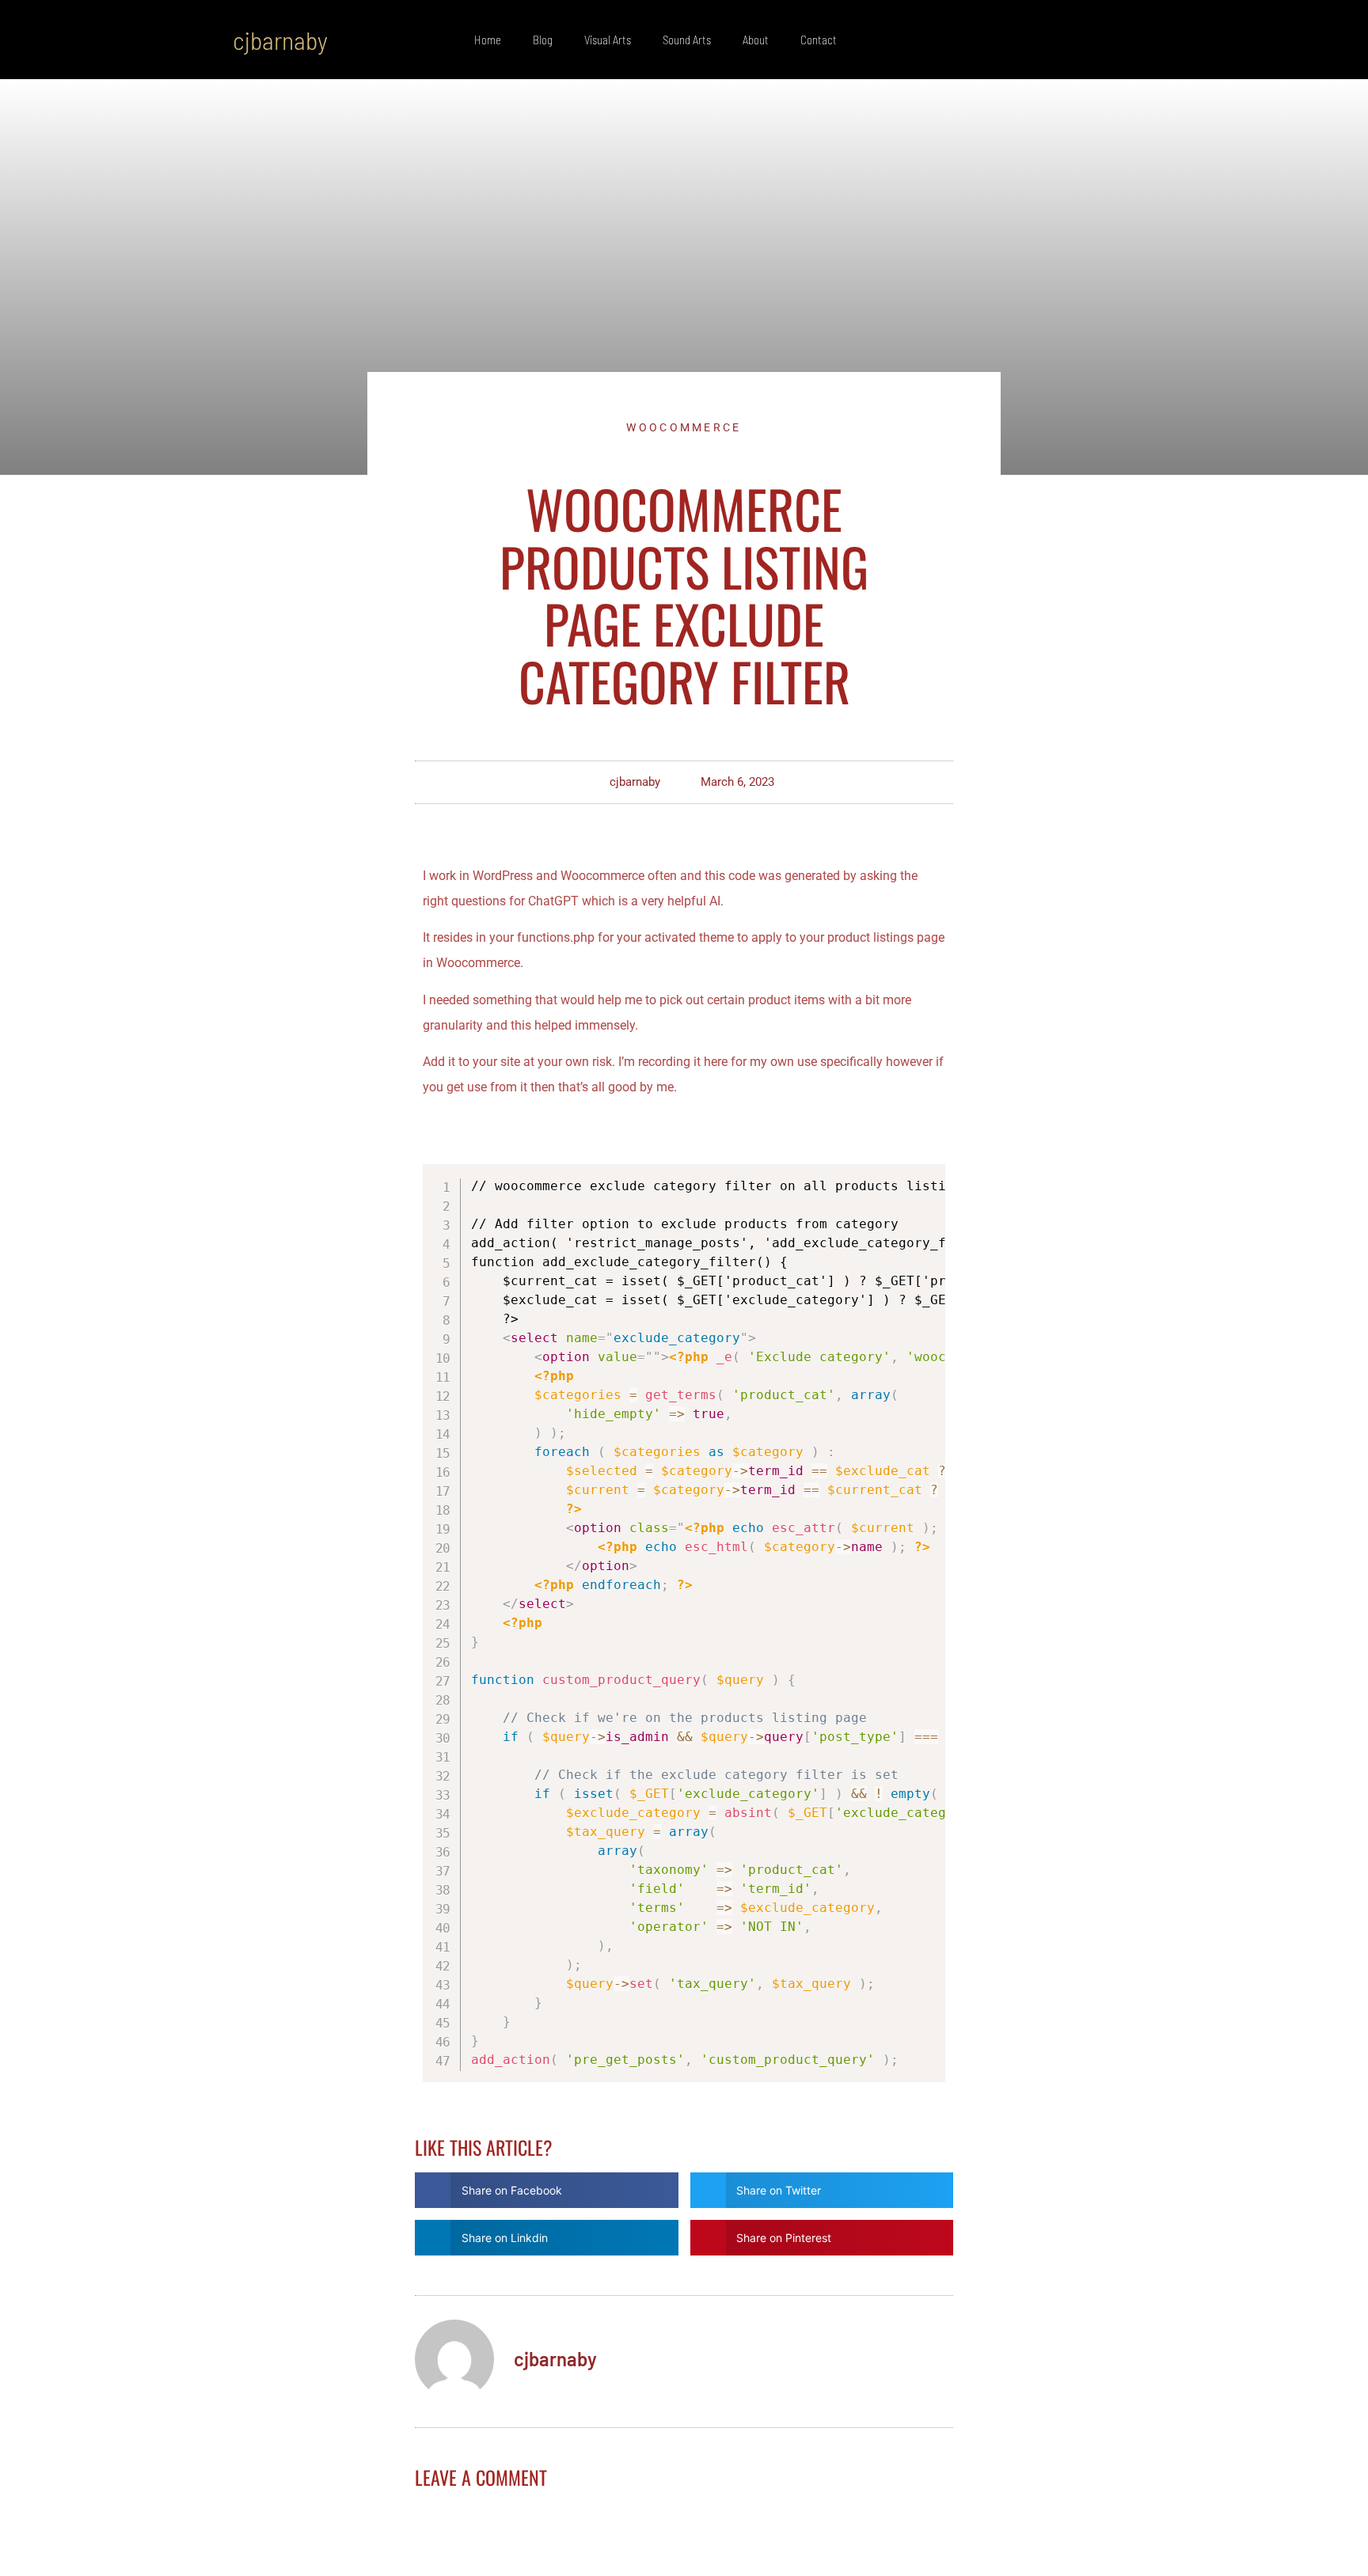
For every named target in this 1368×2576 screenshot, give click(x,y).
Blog (543, 40)
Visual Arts (608, 40)
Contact (819, 40)
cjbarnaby (280, 40)
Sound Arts (687, 40)
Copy (926, 1181)
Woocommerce (684, 427)
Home (488, 40)
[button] (1119, 40)
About (756, 40)
